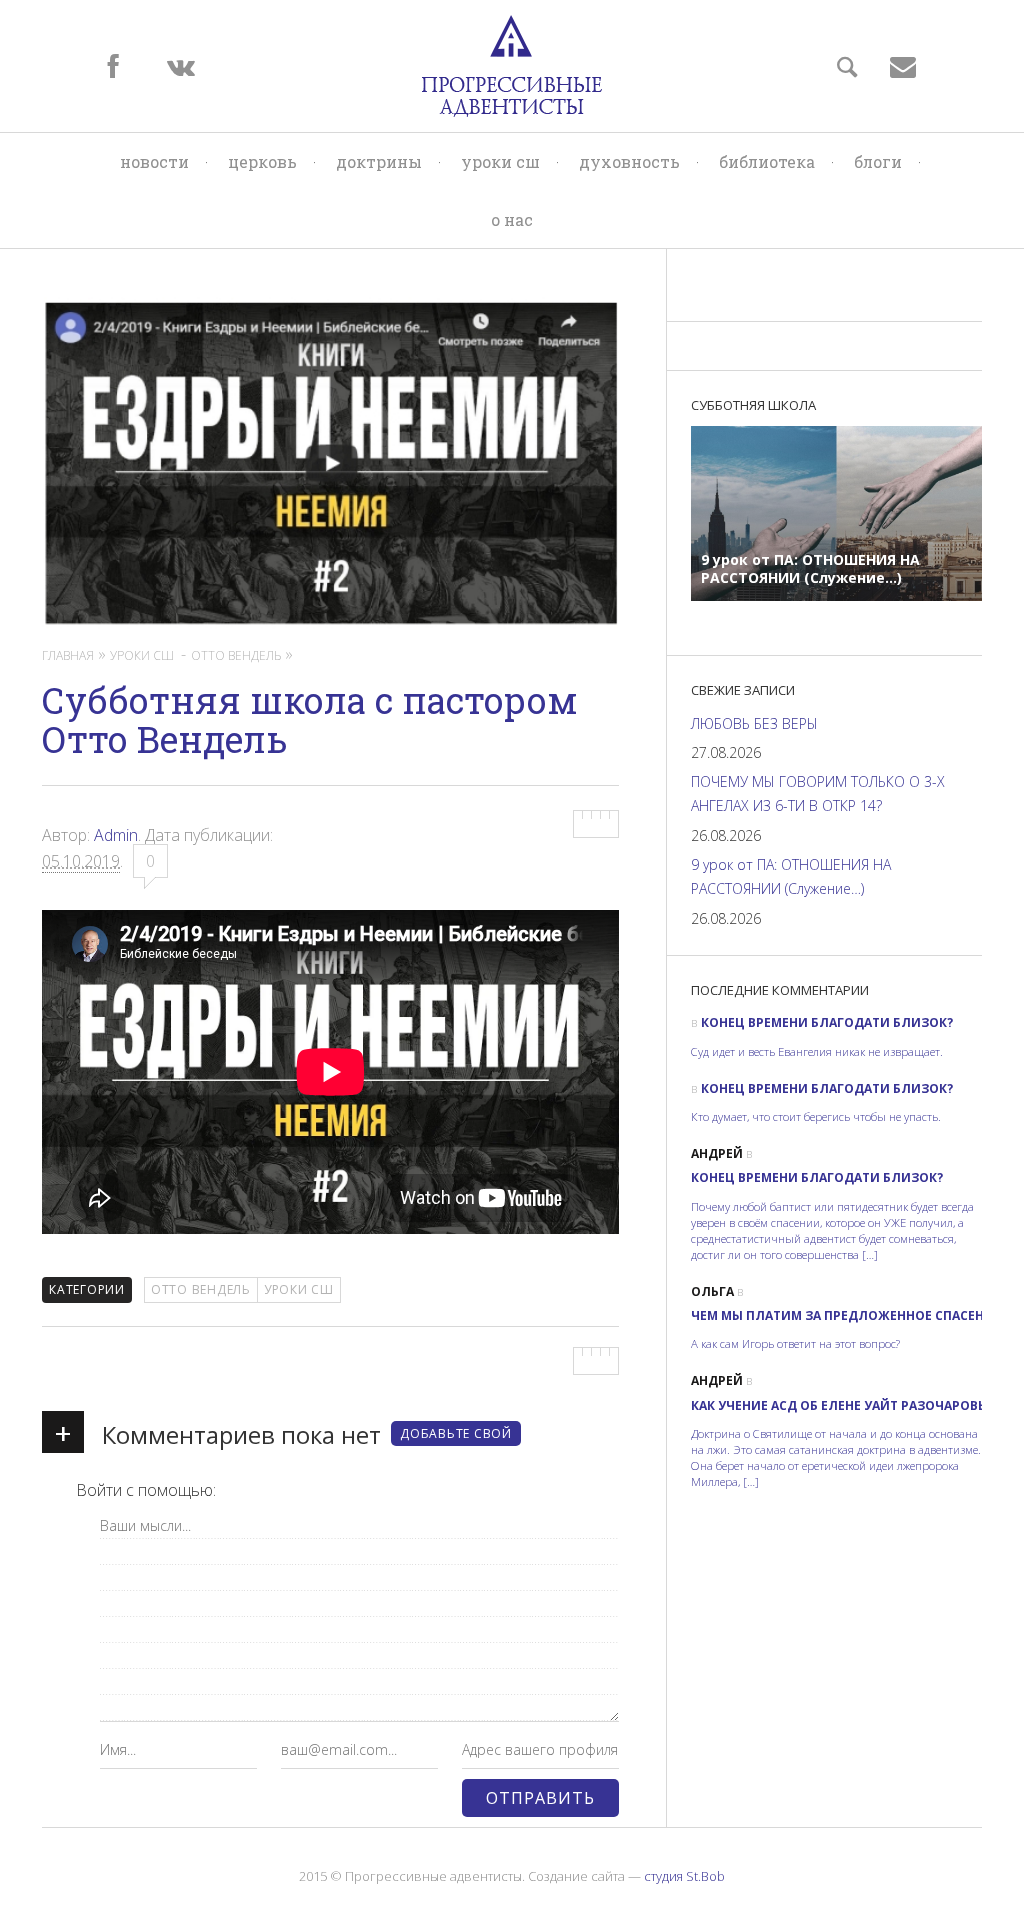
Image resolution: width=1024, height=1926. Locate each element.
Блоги (878, 161)
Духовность (629, 161)
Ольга (712, 1291)
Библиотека (767, 161)
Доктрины (379, 161)
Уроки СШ (500, 161)
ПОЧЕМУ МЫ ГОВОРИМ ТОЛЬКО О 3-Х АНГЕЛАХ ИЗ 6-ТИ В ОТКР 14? (818, 793)
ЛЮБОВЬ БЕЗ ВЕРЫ (754, 723)
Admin (116, 835)
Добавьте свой (456, 1433)
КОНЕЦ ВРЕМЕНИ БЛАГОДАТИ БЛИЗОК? (827, 1022)
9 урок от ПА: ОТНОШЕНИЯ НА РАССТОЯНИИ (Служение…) (791, 876)
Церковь (262, 161)
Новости (154, 161)
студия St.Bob (684, 1876)
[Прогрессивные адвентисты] (511, 66)
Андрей (717, 1153)
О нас (512, 219)
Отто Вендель (201, 1289)
